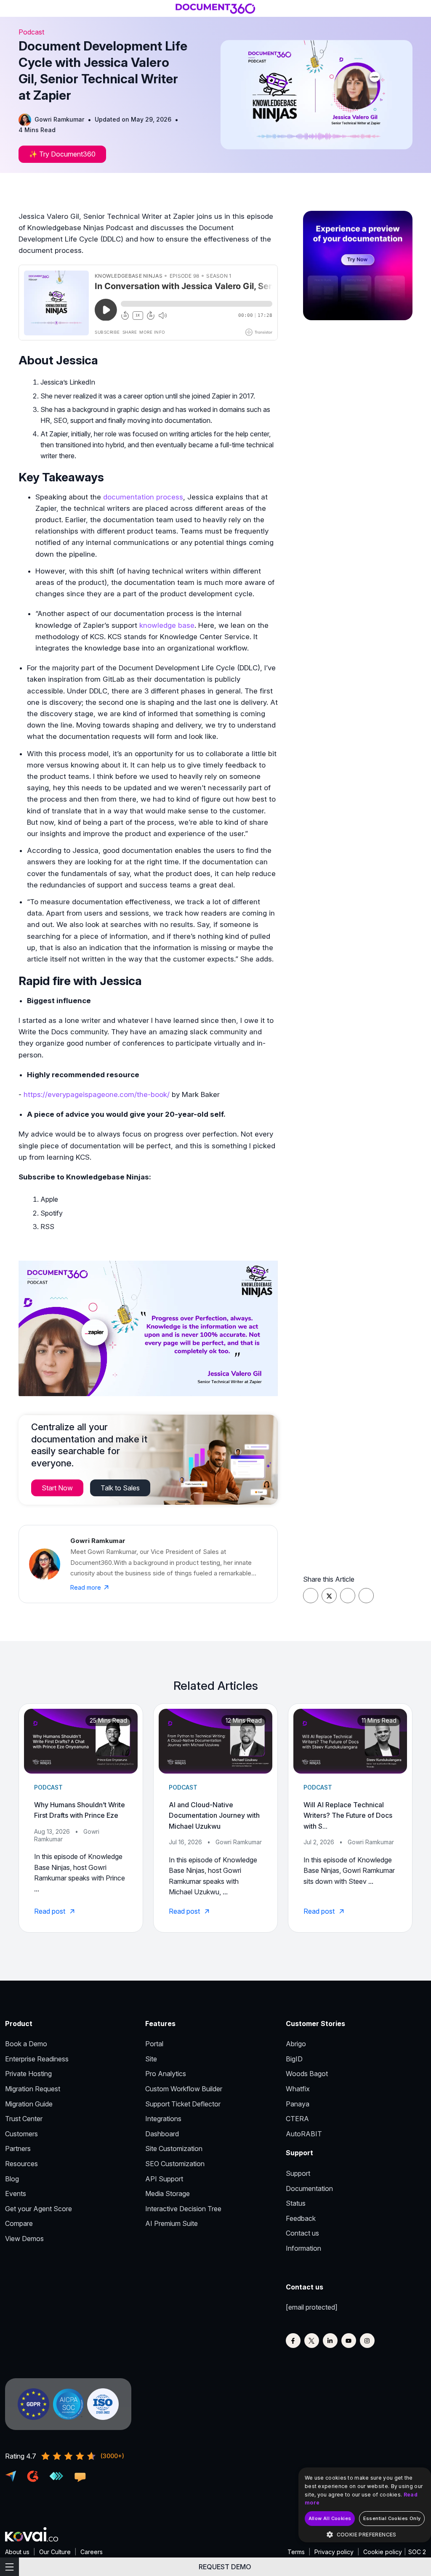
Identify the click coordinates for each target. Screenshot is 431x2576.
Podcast (31, 32)
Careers (92, 2552)
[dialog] (365, 2505)
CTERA (297, 2119)
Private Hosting (28, 2074)
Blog (12, 2179)
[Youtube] (349, 2341)
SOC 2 (417, 2552)
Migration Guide (29, 2104)
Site (151, 2059)
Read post (51, 1911)
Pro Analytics (166, 2074)
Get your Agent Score (39, 2209)
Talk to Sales (120, 1488)
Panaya (298, 2104)
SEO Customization (175, 2164)
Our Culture (55, 2552)
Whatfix (298, 2089)
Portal (154, 2044)
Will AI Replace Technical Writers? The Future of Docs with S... (348, 1815)
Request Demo (225, 2567)
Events (16, 2194)
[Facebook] (293, 2341)
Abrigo (296, 2044)
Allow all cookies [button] (330, 2518)
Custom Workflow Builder (184, 2089)
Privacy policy (334, 2552)
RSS (47, 1227)
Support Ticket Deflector (183, 2104)
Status (296, 2203)
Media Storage (168, 2194)
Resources (21, 2164)
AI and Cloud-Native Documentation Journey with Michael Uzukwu (214, 1815)
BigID (294, 2059)
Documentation (309, 2188)
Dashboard (162, 2134)
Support (298, 2173)
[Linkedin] (330, 2341)
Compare (19, 2223)
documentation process (143, 497)
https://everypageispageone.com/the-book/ (97, 1094)
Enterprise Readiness (37, 2059)
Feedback (301, 2218)
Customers (21, 2134)
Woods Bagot (307, 2074)
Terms (296, 2552)
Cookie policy (383, 2552)
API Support (164, 2179)
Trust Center (24, 2119)
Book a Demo (26, 2044)
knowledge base (167, 625)
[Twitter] (312, 2341)
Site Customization (174, 2148)
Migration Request (33, 2089)
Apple (49, 1199)
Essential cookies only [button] (392, 2518)
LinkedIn (82, 382)
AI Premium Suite (172, 2223)
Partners (18, 2148)
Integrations (163, 2119)
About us (17, 2552)
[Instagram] (367, 2341)
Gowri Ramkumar (59, 119)
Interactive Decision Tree (183, 2209)
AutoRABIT (304, 2134)
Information (303, 2248)
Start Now (57, 1488)
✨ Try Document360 (62, 154)
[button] (365, 2535)
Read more (86, 1587)
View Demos (24, 2239)
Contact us (302, 2233)
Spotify (52, 1213)
